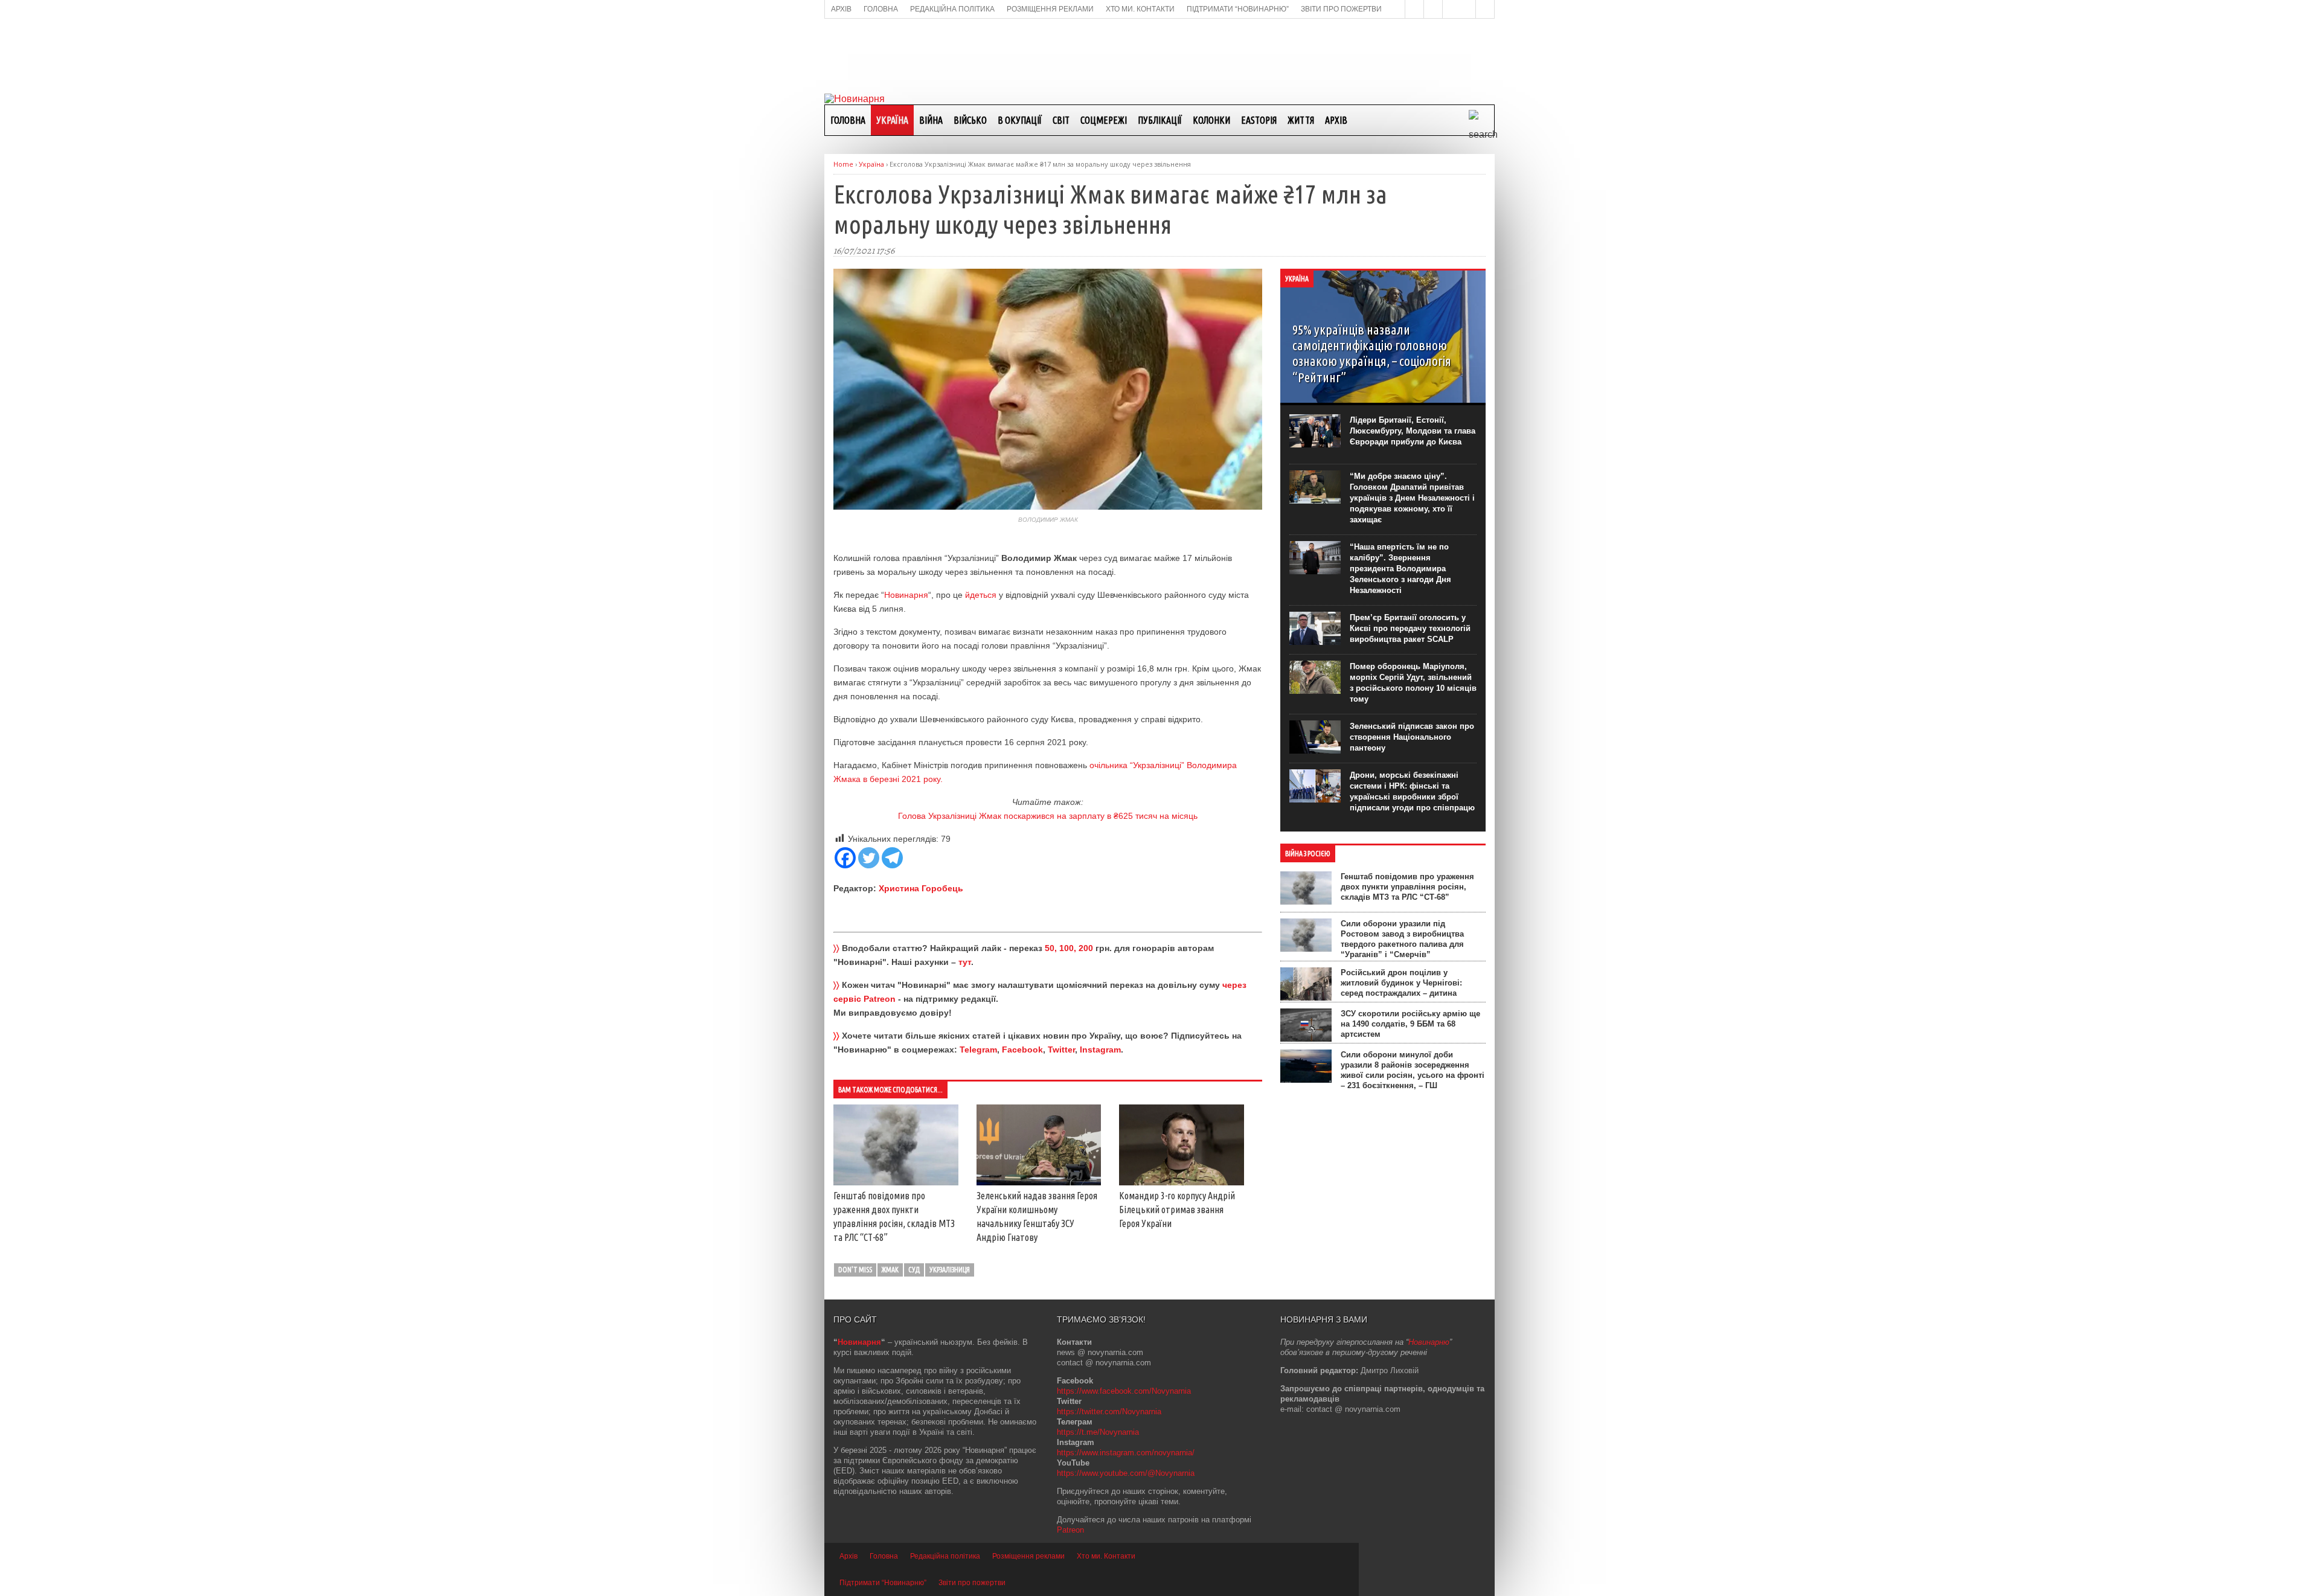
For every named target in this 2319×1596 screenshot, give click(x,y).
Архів (1336, 120)
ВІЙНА (931, 120)
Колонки (1211, 120)
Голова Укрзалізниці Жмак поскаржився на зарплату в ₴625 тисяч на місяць (1048, 816)
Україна (892, 120)
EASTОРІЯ (1259, 120)
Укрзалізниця (950, 1270)
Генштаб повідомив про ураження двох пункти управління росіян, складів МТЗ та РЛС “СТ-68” (1407, 887)
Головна (848, 120)
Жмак (890, 1270)
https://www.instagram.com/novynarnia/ (1126, 1453)
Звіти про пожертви (972, 1583)
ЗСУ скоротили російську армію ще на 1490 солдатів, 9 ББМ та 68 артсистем (1410, 1024)
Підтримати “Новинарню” (883, 1583)
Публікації (1160, 120)
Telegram (978, 1050)
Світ (1061, 120)
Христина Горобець (921, 888)
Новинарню (1429, 1342)
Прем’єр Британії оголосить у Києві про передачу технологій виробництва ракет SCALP (1410, 628)
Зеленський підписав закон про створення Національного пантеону (1412, 737)
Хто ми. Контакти (1106, 1556)
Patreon (1070, 1530)
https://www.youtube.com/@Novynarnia (1126, 1473)
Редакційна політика (945, 1556)
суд (914, 1270)
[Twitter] (869, 858)
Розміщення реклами (1028, 1556)
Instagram (1100, 1050)
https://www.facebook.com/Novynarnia (1124, 1391)
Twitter (1061, 1050)
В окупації (1020, 120)
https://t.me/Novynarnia (1098, 1432)
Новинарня (906, 595)
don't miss (855, 1270)
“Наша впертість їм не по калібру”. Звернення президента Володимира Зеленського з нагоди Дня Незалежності (1400, 569)
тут (965, 962)
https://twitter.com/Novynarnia (1109, 1412)
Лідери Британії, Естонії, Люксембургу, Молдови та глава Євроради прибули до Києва (1413, 431)
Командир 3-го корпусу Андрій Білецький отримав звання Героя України (1177, 1210)
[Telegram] (892, 858)
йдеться (981, 595)
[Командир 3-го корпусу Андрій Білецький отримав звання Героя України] (1182, 1182)
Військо (970, 120)
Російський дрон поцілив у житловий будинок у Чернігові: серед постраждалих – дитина (1401, 983)
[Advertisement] (1159, 55)
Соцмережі (1104, 120)
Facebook (1022, 1050)
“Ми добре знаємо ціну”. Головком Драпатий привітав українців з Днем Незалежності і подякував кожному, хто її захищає (1412, 498)
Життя (1301, 120)
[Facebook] (845, 858)
